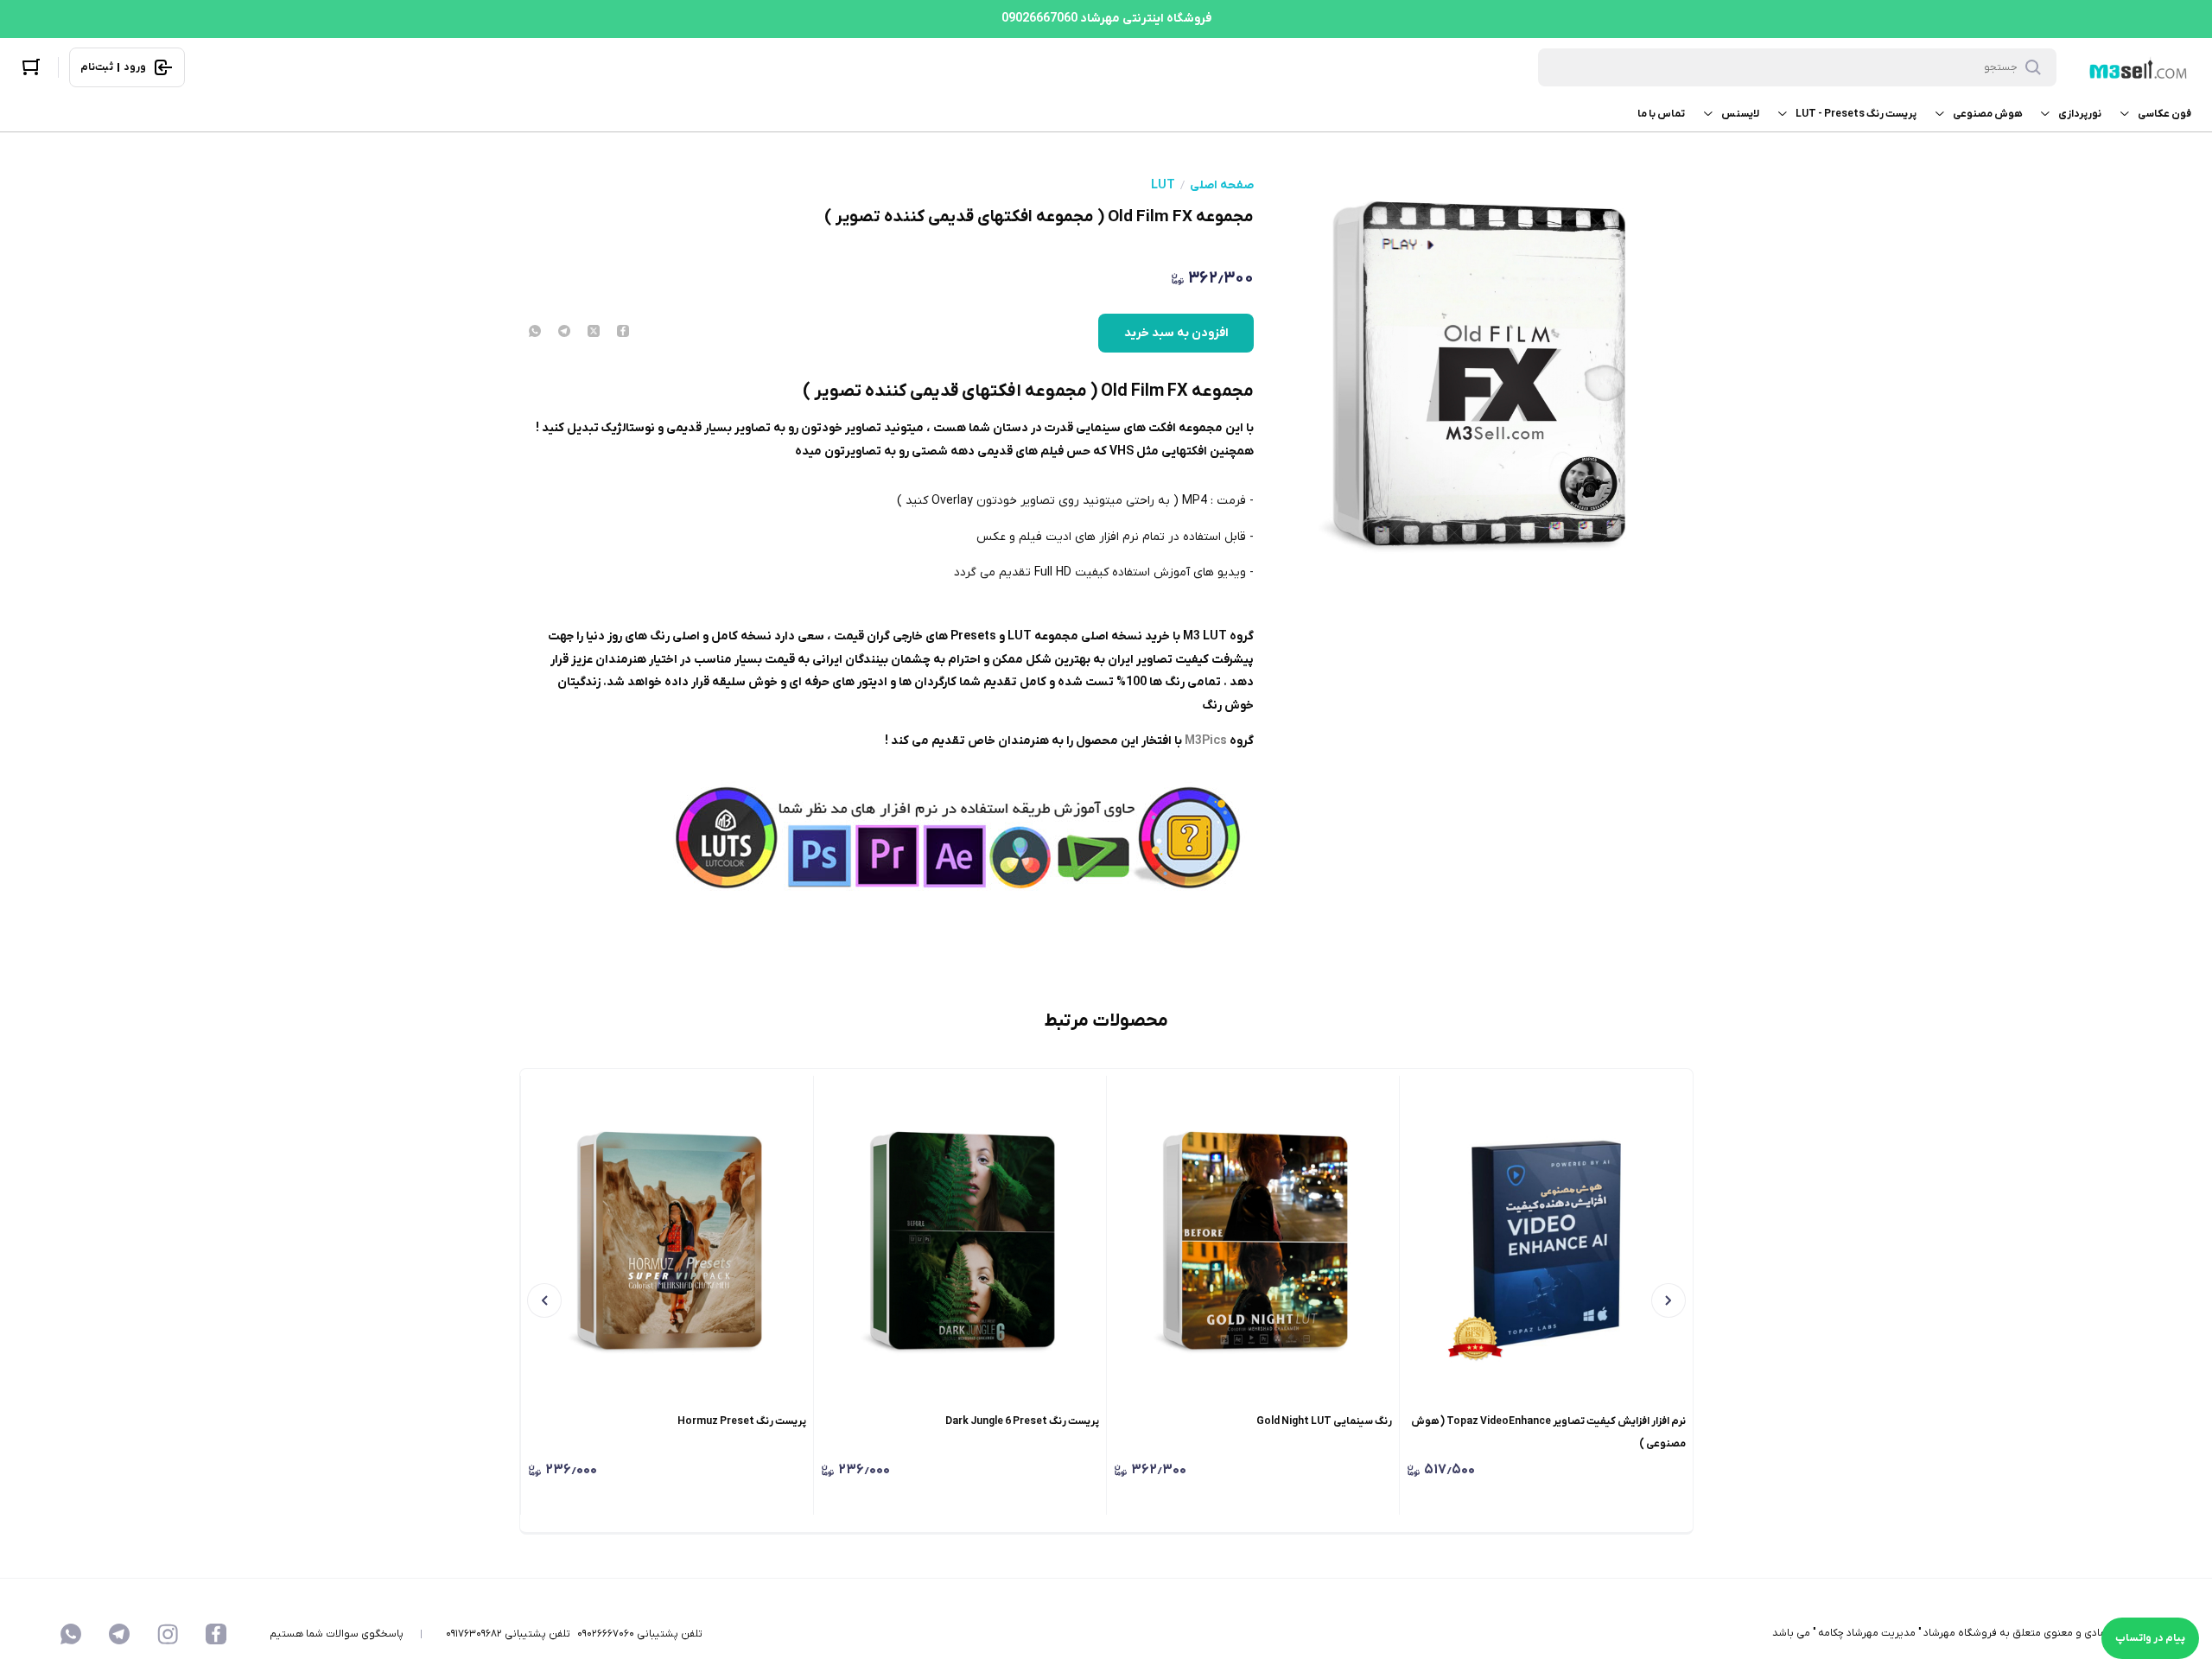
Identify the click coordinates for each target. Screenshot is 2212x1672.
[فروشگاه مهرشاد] (2136, 68)
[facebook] (623, 333)
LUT (1163, 186)
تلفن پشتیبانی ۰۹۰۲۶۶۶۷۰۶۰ (640, 1634)
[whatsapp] (535, 333)
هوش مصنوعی (1987, 114)
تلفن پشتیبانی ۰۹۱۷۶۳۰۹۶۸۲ (508, 1634)
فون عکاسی (2164, 114)
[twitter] (594, 333)
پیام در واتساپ (2150, 1638)
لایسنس (1740, 114)
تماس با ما (1661, 114)
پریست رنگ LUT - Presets (1856, 114)
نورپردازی (2080, 114)
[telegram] (564, 333)
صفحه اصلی (1222, 186)
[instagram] (168, 1634)
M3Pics (1205, 741)
